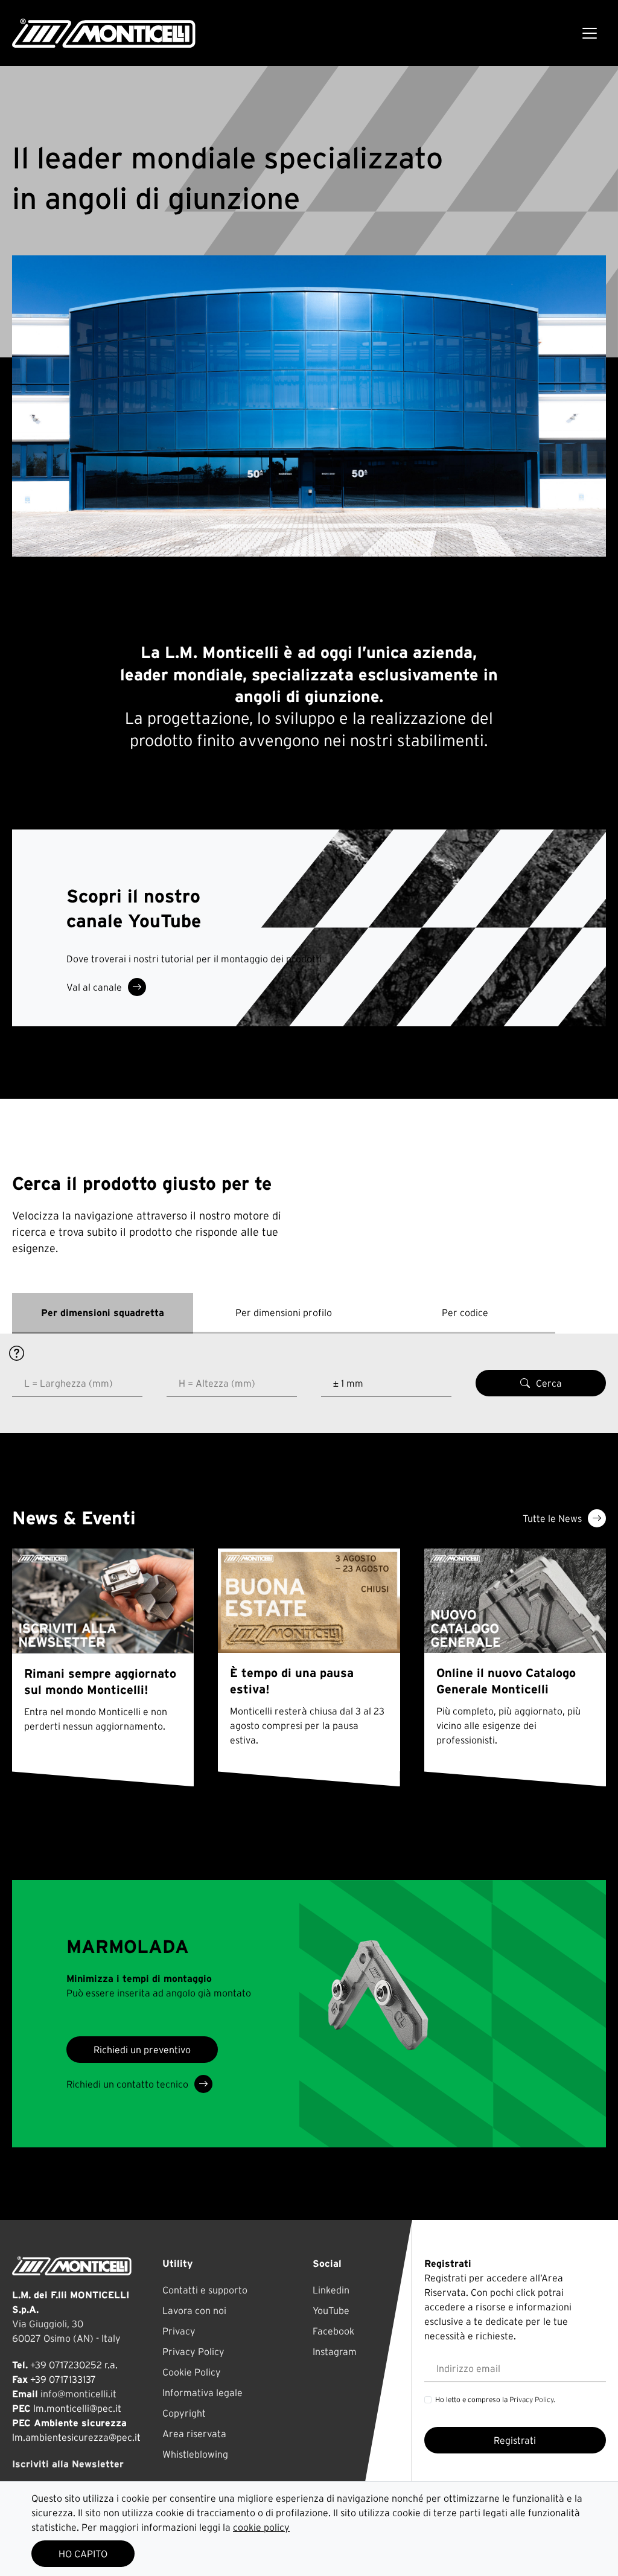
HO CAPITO (83, 2554)
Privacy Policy (193, 2351)
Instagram (335, 2351)
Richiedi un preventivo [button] (142, 2050)
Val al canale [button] (94, 987)
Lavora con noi (194, 2310)
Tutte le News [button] (552, 1518)
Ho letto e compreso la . (495, 2399)
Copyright (184, 2413)
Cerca (549, 1383)
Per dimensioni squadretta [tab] (103, 1312)
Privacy (179, 2331)
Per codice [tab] (465, 1312)
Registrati (515, 2440)
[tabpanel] (309, 1383)
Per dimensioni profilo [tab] (284, 1312)
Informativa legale (202, 2392)
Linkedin (331, 2290)
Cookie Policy (192, 2372)
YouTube (331, 2310)
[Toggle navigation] (590, 33)
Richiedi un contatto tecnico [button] (127, 2084)
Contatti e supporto (205, 2290)
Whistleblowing (195, 2454)
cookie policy (261, 2527)
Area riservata (194, 2434)
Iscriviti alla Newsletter (68, 2464)
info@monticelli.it (78, 2394)
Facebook (333, 2331)
